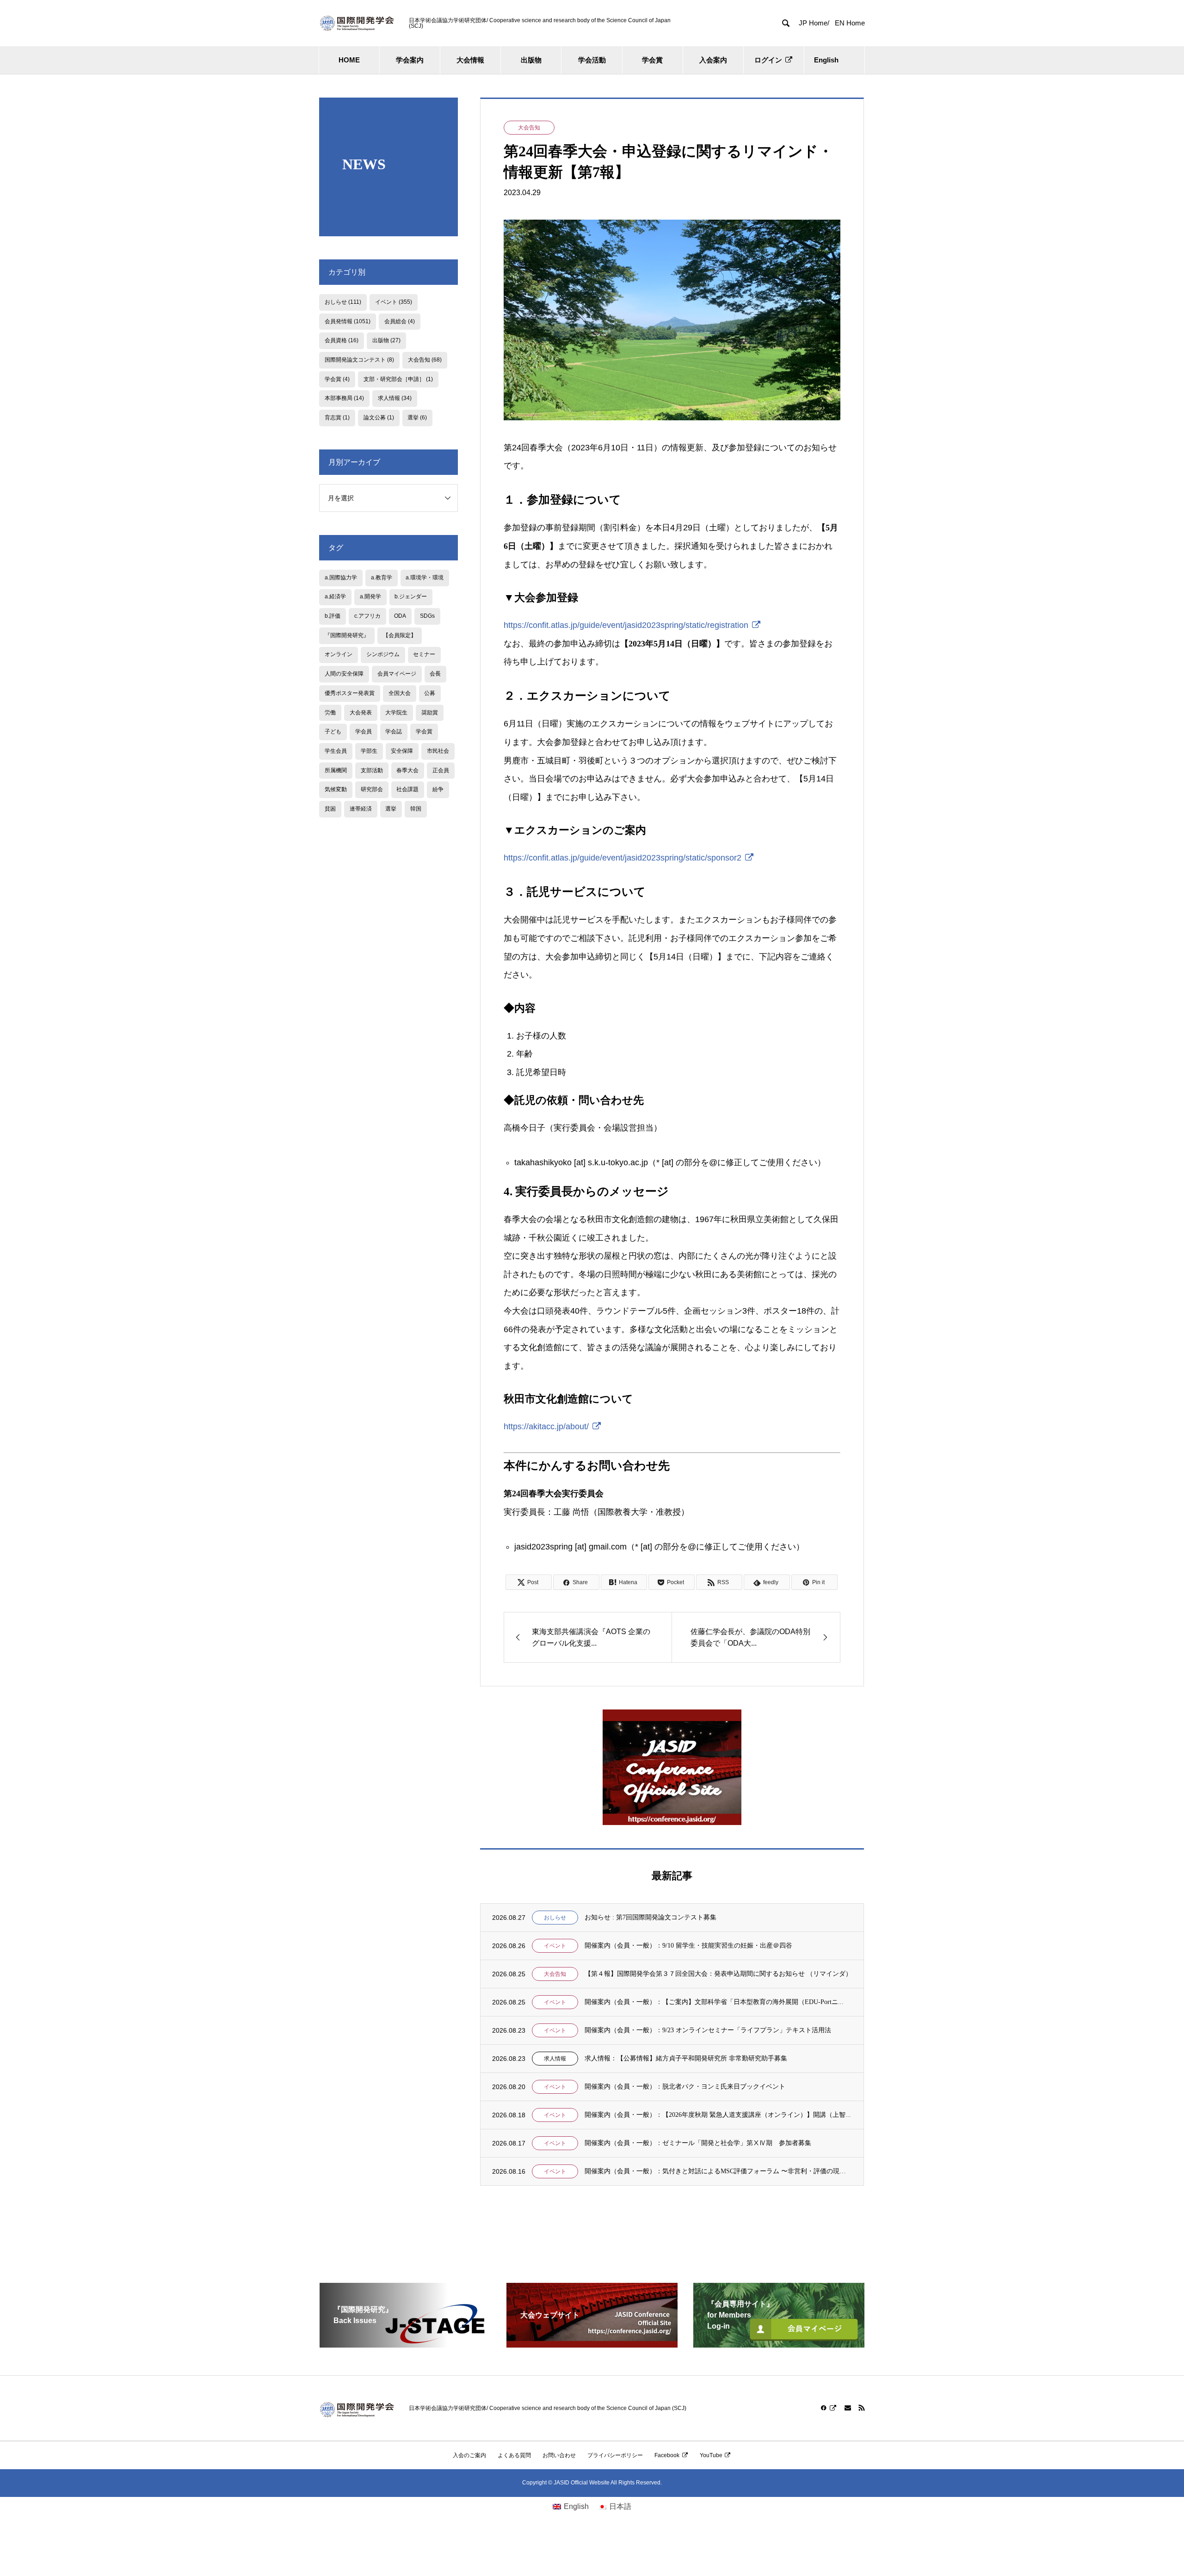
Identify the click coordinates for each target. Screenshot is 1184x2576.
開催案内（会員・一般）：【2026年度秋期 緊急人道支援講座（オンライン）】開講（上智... (718, 2115)
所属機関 (336, 770)
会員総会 (400, 321)
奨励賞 (430, 713)
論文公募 (379, 418)
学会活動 (592, 60)
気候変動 (336, 789)
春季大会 (407, 770)
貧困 (330, 809)
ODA (400, 616)
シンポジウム (383, 654)
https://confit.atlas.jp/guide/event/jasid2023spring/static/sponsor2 (623, 858)
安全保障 (402, 751)
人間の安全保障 (344, 674)
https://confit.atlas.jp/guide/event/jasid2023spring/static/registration (626, 625)
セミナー (424, 654)
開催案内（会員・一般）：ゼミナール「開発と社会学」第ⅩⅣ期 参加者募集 (698, 2143)
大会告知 (529, 128)
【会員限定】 (400, 635)
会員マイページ (397, 674)
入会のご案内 (469, 2455)
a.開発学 (370, 596)
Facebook (667, 2455)
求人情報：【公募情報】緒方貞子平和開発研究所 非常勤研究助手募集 (686, 2058)
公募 (430, 693)
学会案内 (410, 60)
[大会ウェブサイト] (592, 2344)
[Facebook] (829, 2408)
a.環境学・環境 (425, 578)
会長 (435, 674)
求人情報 (555, 2059)
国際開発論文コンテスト (359, 360)
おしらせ (555, 1918)
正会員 (441, 770)
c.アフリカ (367, 616)
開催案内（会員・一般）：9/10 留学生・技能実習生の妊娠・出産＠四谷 (688, 1946)
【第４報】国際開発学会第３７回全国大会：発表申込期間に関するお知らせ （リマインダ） (718, 1974)
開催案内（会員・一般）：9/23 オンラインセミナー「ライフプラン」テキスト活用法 (708, 2030)
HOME (349, 60)
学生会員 (336, 751)
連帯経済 (361, 809)
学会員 (364, 732)
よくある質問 (514, 2455)
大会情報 (470, 60)
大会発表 (361, 713)
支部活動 (372, 770)
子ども (333, 732)
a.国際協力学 (341, 578)
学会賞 (652, 60)
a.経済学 (335, 596)
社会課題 (407, 789)
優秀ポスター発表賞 (350, 693)
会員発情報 (348, 321)
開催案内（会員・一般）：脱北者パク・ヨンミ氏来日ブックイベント (685, 2087)
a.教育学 (382, 578)
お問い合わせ (559, 2455)
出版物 (531, 60)
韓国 (416, 809)
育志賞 (337, 418)
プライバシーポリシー (615, 2455)
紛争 (438, 789)
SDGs (427, 616)
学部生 (369, 751)
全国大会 (400, 693)
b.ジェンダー (411, 596)
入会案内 (713, 60)
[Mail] (848, 2408)
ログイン (768, 60)
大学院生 (396, 713)
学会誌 (394, 732)
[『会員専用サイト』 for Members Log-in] (779, 2344)
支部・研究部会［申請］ (398, 379)
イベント (555, 1946)
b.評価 (333, 616)
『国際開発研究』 (347, 635)
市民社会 (438, 751)
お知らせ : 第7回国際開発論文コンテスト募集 (651, 1917)
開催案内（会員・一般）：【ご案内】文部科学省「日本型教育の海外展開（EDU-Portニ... (714, 2002)
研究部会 (372, 789)
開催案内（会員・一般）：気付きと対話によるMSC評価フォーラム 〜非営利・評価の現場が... (718, 2171)
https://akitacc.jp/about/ (546, 1426)
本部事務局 (344, 398)
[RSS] (862, 2408)
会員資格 (342, 340)
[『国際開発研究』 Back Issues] (405, 2344)
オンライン (339, 654)
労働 (330, 713)
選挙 (417, 418)
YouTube (711, 2455)
